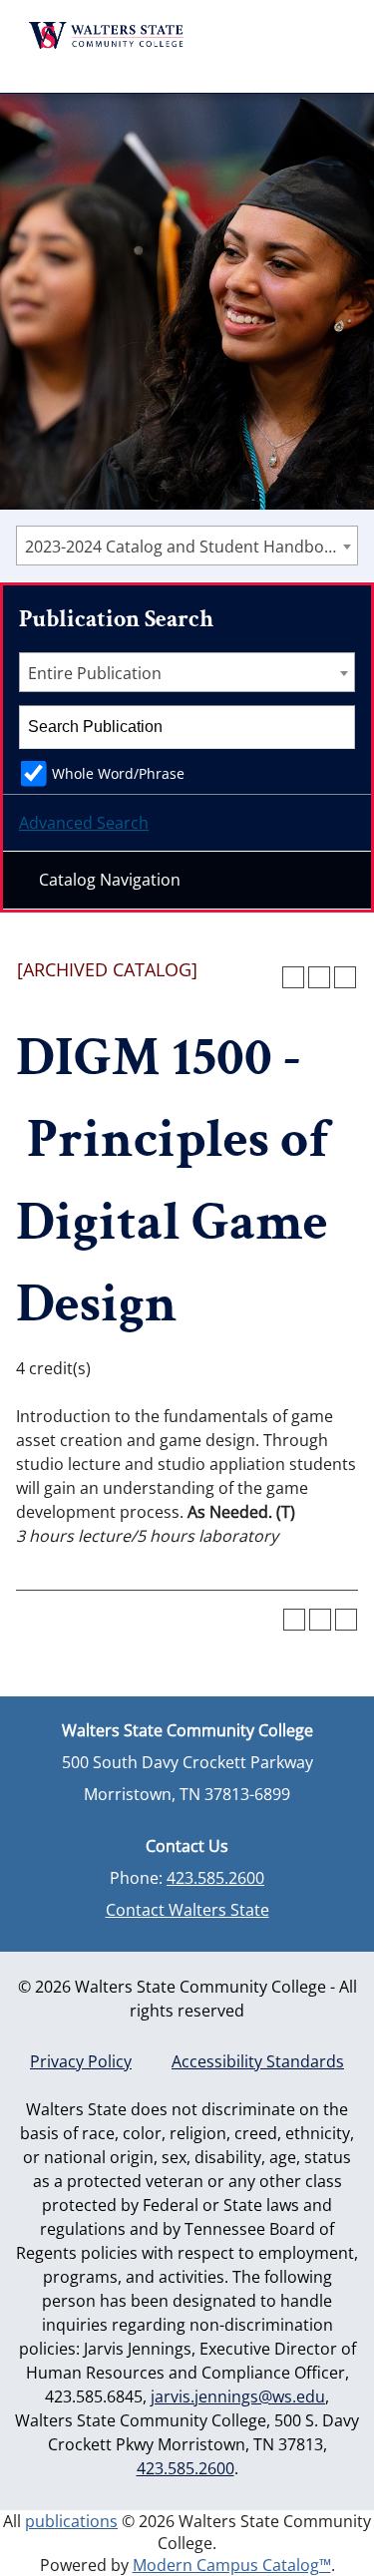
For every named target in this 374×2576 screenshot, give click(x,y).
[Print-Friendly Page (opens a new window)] (319, 977)
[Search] (334, 727)
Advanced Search (84, 823)
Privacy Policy (81, 2061)
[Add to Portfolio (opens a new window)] (293, 977)
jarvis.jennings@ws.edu (238, 2396)
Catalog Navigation (110, 880)
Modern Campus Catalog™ (232, 2565)
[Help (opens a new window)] (345, 977)
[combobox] (187, 546)
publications (71, 2521)
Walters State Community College (107, 35)
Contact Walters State (187, 1910)
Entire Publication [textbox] (95, 673)
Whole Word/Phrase (118, 773)
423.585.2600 (215, 1878)
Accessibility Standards (258, 2061)
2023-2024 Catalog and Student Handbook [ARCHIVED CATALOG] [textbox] (191, 547)
